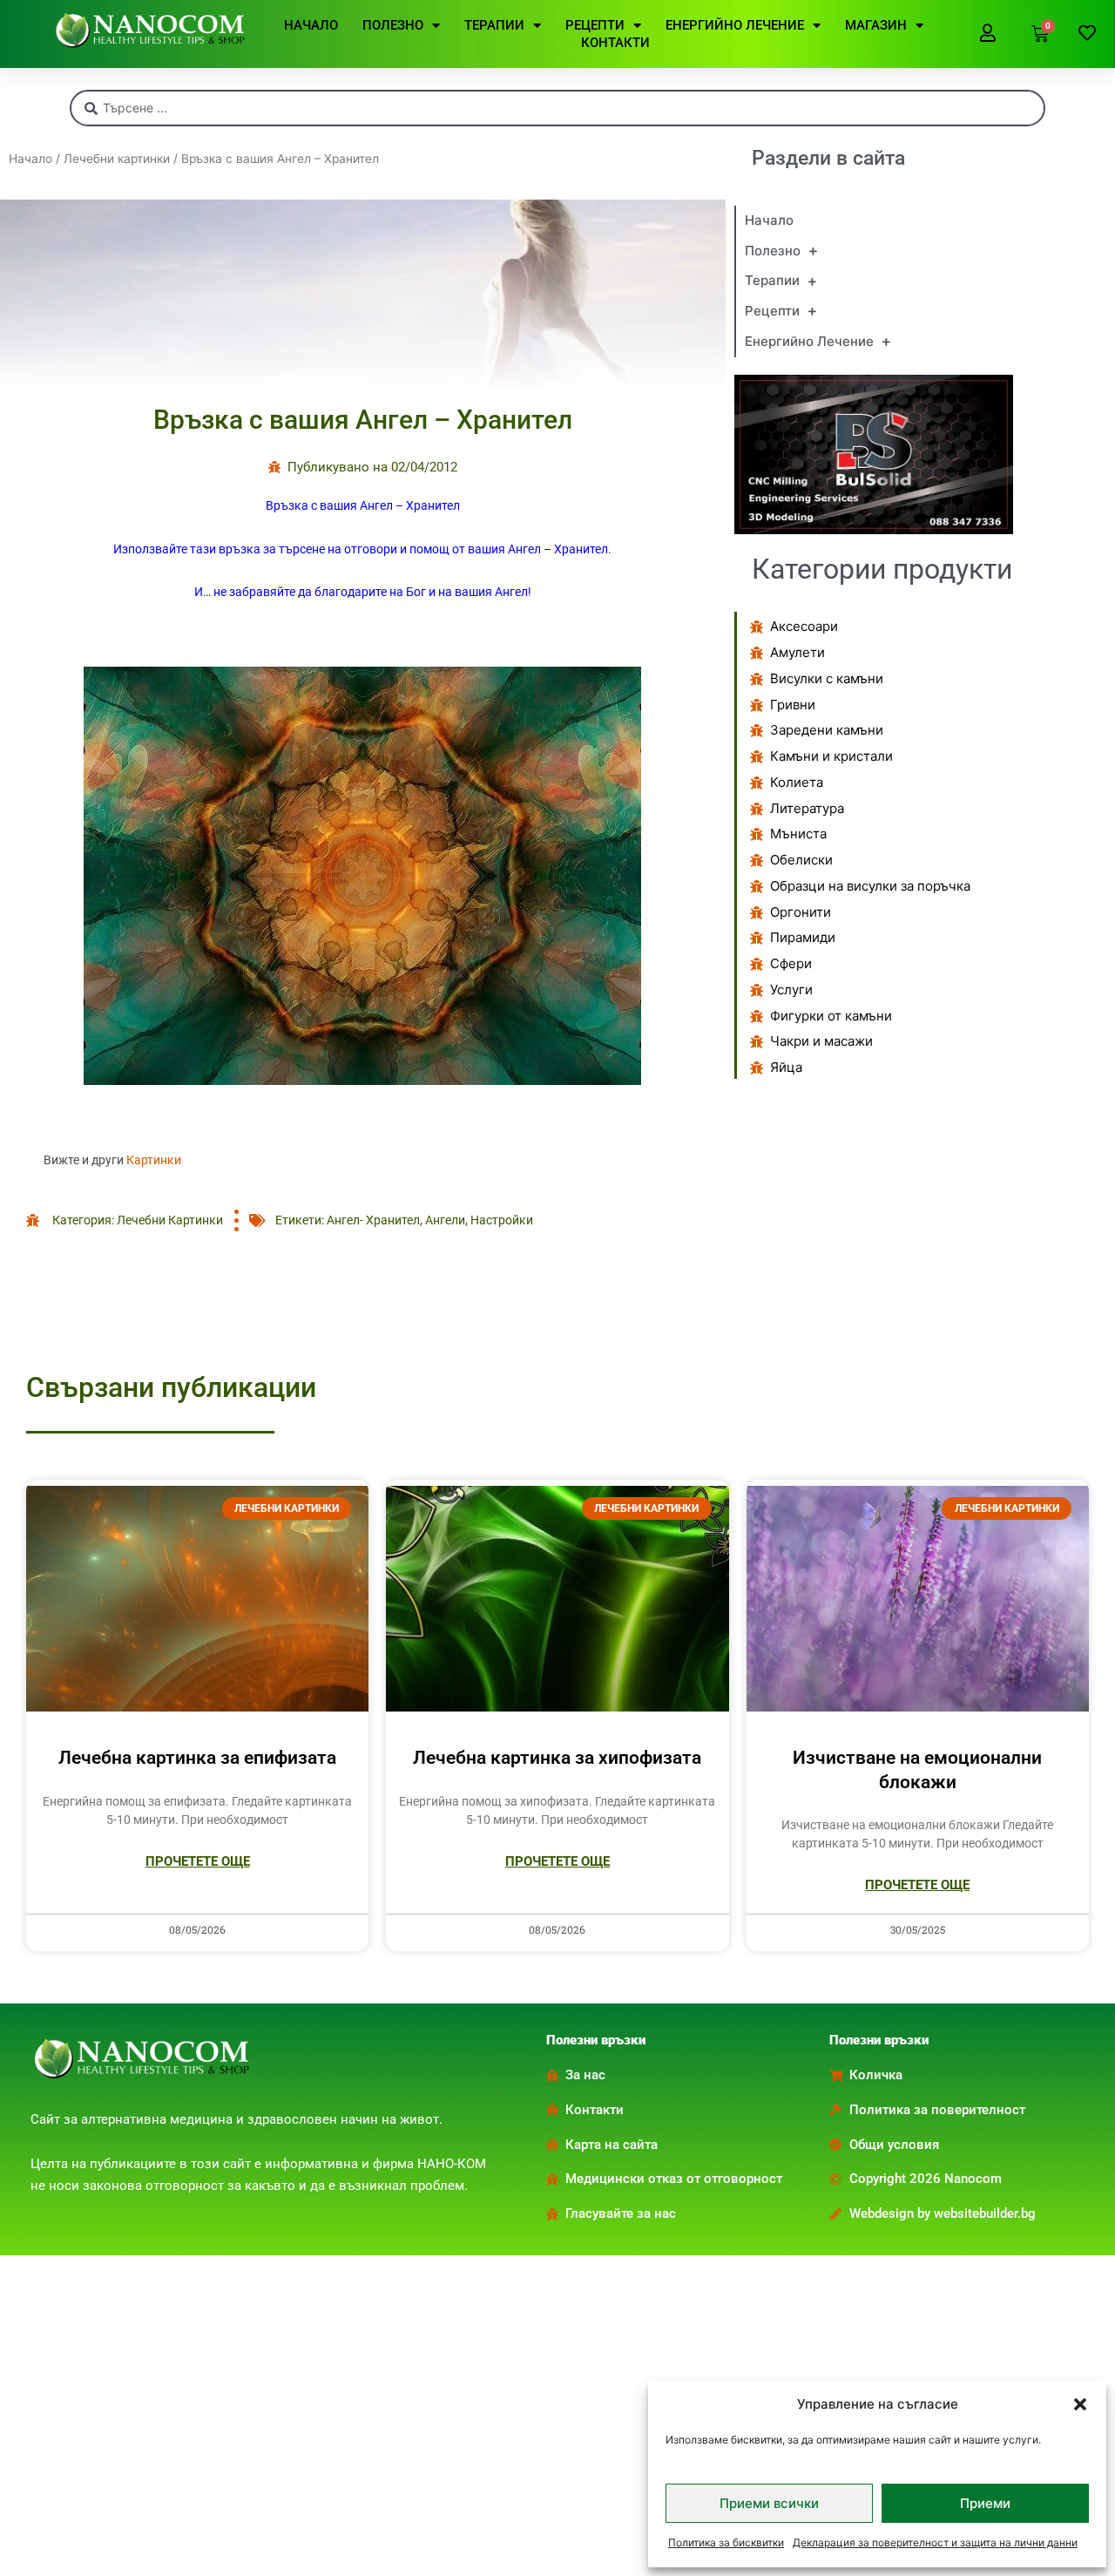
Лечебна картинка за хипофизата (557, 1758)
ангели (445, 1220)
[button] (1080, 2404)
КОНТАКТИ (615, 43)
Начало (30, 159)
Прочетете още (198, 1861)
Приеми (985, 2503)
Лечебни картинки (117, 159)
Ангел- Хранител (373, 1220)
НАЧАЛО (311, 25)
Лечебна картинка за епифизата (197, 1758)
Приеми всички (769, 2503)
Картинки (154, 1160)
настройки (502, 1220)
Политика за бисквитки (726, 2542)
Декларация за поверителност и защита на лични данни (935, 2542)
